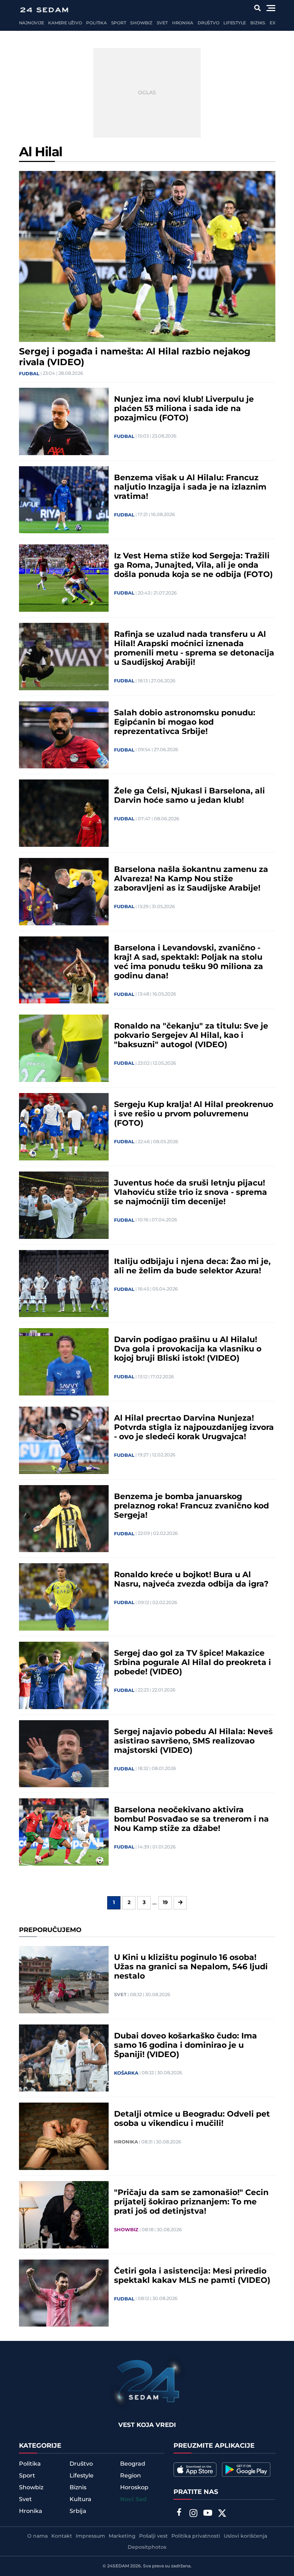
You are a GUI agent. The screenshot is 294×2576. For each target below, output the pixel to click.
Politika (96, 23)
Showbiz (141, 23)
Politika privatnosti (196, 2536)
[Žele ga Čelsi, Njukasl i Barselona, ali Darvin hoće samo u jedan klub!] (64, 813)
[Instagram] (193, 2514)
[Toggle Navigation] (271, 8)
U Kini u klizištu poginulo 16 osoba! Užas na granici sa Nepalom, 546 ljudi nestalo (191, 1967)
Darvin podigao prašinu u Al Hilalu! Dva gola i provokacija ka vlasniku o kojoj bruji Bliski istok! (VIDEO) (188, 1349)
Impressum (90, 2536)
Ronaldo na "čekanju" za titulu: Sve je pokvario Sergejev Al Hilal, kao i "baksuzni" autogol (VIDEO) (191, 1036)
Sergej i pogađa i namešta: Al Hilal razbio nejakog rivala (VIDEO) (135, 357)
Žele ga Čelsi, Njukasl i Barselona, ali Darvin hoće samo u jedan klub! (189, 796)
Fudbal (29, 374)
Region (131, 2476)
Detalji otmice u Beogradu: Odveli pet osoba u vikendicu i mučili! (192, 2119)
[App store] (195, 2470)
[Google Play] (246, 2470)
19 (165, 1903)
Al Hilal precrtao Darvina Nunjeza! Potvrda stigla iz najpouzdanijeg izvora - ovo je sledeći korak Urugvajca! (194, 1428)
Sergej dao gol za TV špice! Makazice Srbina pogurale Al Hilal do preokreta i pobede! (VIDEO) (193, 1663)
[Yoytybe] (208, 2514)
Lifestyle (235, 23)
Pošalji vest (153, 2536)
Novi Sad (133, 2499)
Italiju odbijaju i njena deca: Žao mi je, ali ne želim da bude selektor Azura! (192, 1266)
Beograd (133, 2464)
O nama (37, 2536)
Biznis (258, 23)
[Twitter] (222, 2514)
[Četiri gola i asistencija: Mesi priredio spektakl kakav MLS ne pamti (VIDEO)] (64, 2293)
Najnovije (32, 23)
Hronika (183, 23)
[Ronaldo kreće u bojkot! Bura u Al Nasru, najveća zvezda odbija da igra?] (64, 1597)
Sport (119, 23)
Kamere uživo (65, 23)
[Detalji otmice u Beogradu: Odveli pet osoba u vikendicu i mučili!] (64, 2136)
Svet (162, 23)
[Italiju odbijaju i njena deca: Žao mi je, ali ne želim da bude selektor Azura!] (64, 1284)
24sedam (118, 2566)
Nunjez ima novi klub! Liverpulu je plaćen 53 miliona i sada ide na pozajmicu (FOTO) (184, 409)
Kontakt (62, 2536)
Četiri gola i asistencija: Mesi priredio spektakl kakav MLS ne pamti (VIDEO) (192, 2276)
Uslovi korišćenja (245, 2536)
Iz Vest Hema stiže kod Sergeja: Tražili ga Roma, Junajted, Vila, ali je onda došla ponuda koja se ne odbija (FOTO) (193, 566)
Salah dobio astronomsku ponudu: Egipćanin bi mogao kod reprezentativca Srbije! (185, 722)
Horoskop (134, 2487)
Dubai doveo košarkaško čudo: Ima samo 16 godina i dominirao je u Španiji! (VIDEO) (186, 2046)
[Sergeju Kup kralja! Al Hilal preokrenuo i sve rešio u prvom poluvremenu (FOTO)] (64, 1127)
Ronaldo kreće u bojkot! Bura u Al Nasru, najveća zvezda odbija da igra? (191, 1580)
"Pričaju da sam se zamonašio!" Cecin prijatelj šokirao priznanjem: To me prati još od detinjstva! (191, 2202)
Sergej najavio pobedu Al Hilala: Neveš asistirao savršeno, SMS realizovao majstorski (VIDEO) (193, 1741)
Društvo (208, 23)
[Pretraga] (257, 8)
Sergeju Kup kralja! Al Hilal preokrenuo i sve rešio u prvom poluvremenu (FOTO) (194, 1114)
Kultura (80, 2499)
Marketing (122, 2536)
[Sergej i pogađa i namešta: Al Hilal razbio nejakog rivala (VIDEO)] (147, 256)
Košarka (126, 2073)
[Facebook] (179, 2513)
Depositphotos (147, 2547)
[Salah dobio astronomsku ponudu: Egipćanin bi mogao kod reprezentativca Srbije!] (64, 735)
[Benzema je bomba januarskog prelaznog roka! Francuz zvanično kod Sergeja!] (64, 1519)
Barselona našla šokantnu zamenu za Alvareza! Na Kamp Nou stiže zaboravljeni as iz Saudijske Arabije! (191, 879)
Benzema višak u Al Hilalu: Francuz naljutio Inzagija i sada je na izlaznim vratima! (190, 487)
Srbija (78, 2511)
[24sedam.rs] (44, 10)
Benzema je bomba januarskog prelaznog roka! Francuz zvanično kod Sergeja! (191, 1506)
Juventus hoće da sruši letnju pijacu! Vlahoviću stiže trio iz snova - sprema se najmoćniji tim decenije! (191, 1193)
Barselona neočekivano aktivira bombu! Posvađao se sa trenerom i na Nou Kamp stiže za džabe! (191, 1819)
